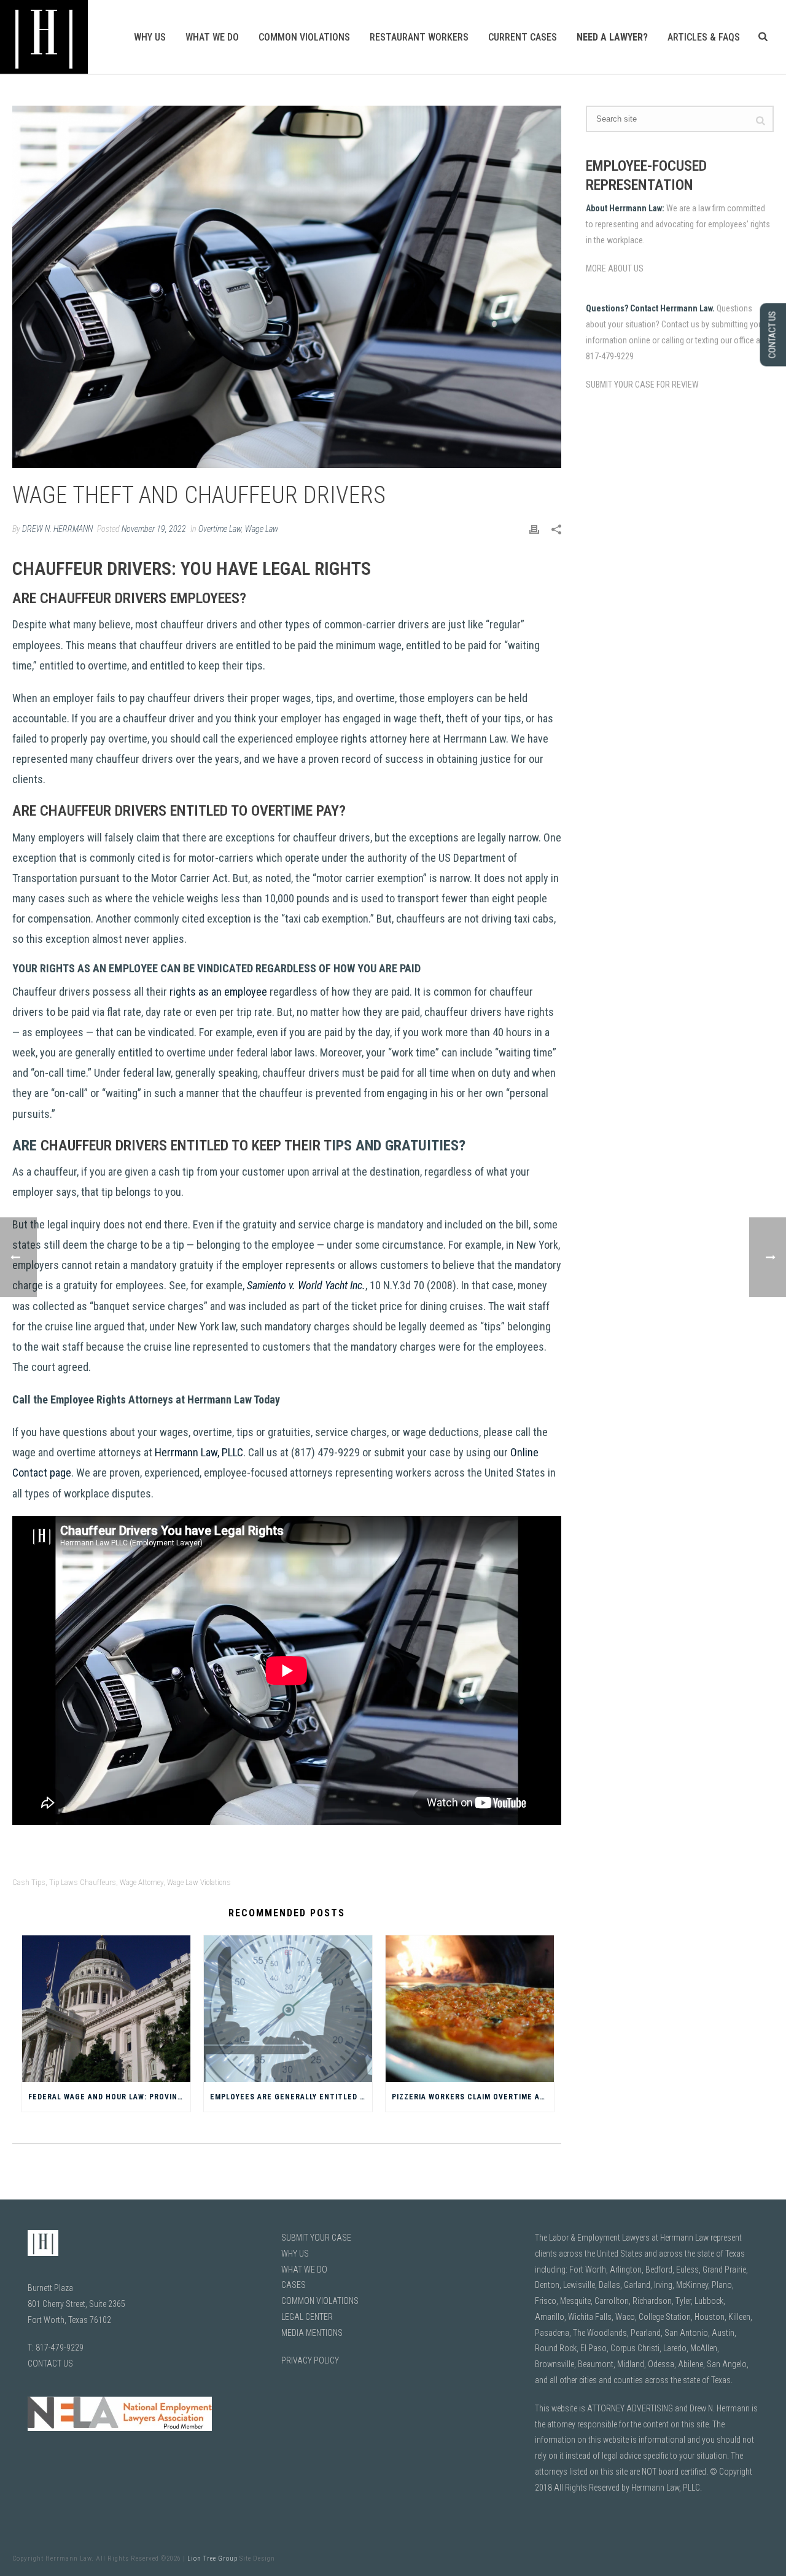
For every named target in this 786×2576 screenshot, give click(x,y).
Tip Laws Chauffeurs (83, 1882)
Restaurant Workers (419, 37)
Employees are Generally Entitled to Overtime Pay (291, 2097)
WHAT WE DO (304, 2270)
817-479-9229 (60, 2348)
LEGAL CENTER (307, 2317)
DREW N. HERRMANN (57, 529)
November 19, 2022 (154, 529)
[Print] (534, 529)
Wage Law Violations (199, 1882)
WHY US (295, 2254)
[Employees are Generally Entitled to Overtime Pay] (288, 2009)
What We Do (212, 37)
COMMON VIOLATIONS (320, 2301)
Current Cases (523, 37)
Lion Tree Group (212, 2558)
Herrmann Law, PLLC (199, 1452)
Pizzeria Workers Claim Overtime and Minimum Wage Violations (473, 2097)
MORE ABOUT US (615, 268)
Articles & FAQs (704, 37)
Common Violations (304, 37)
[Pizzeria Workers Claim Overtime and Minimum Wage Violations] (470, 2009)
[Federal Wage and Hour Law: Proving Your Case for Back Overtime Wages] (106, 2009)
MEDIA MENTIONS (312, 2333)
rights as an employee (218, 992)
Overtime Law (220, 529)
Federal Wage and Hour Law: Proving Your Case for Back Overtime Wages (109, 2097)
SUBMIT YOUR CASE (316, 2238)
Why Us (150, 37)
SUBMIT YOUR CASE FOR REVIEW (642, 384)
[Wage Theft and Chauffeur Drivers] (287, 287)
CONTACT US (50, 2363)
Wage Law (262, 529)
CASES (294, 2285)
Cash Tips (29, 1882)
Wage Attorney (142, 1882)
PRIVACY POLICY (310, 2360)
